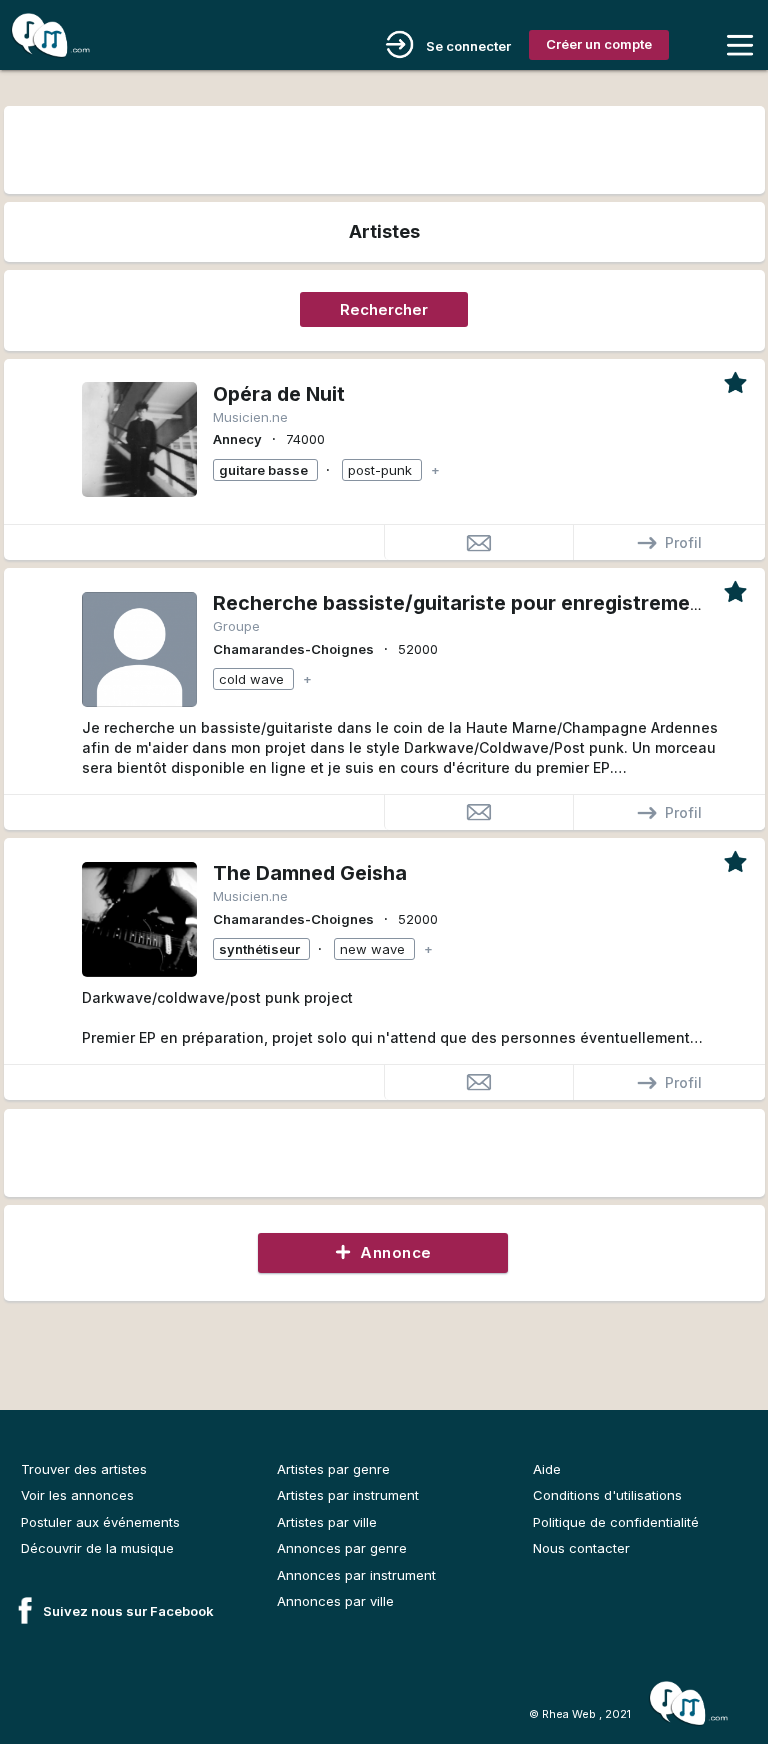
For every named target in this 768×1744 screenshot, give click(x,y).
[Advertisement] (383, 147)
